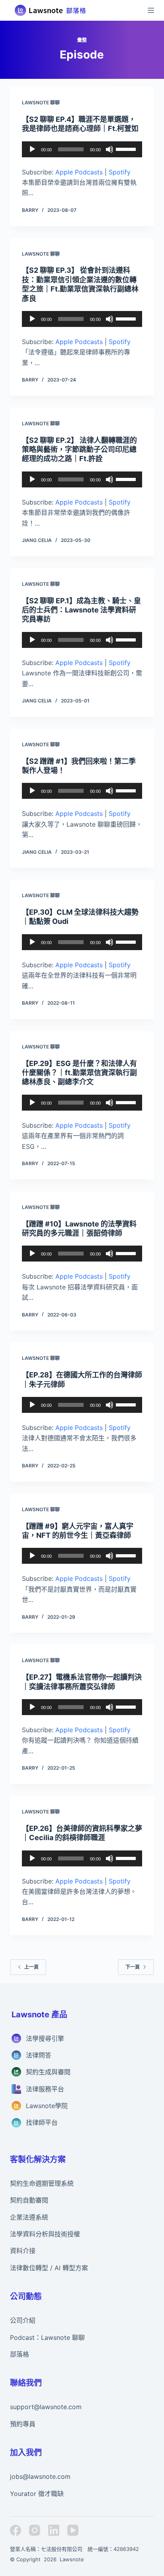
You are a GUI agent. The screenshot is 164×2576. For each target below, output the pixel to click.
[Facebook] (16, 2530)
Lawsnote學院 (47, 2106)
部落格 (20, 2354)
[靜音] (109, 149)
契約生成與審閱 (48, 2072)
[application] (82, 149)
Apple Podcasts (79, 172)
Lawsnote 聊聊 (41, 103)
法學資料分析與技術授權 (45, 2234)
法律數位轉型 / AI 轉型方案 (49, 2268)
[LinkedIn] (54, 2530)
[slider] (127, 149)
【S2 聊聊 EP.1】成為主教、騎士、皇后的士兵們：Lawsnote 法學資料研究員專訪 (81, 610)
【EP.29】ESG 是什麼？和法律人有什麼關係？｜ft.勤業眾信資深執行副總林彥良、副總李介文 (79, 1073)
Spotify (120, 172)
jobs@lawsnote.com (40, 2476)
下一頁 (133, 1967)
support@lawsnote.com (46, 2407)
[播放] (32, 149)
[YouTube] (73, 2530)
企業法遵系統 (29, 2217)
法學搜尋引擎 (45, 2038)
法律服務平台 (45, 2089)
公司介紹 (23, 2320)
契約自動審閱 (29, 2200)
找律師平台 (42, 2122)
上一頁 (31, 1967)
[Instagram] (35, 2530)
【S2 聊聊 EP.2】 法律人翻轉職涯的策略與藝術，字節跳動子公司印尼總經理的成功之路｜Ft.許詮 (79, 450)
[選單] (151, 10)
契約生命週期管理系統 (42, 2183)
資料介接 (23, 2251)
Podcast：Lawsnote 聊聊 (47, 2337)
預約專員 (23, 2424)
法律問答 (39, 2055)
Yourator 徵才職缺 (37, 2494)
